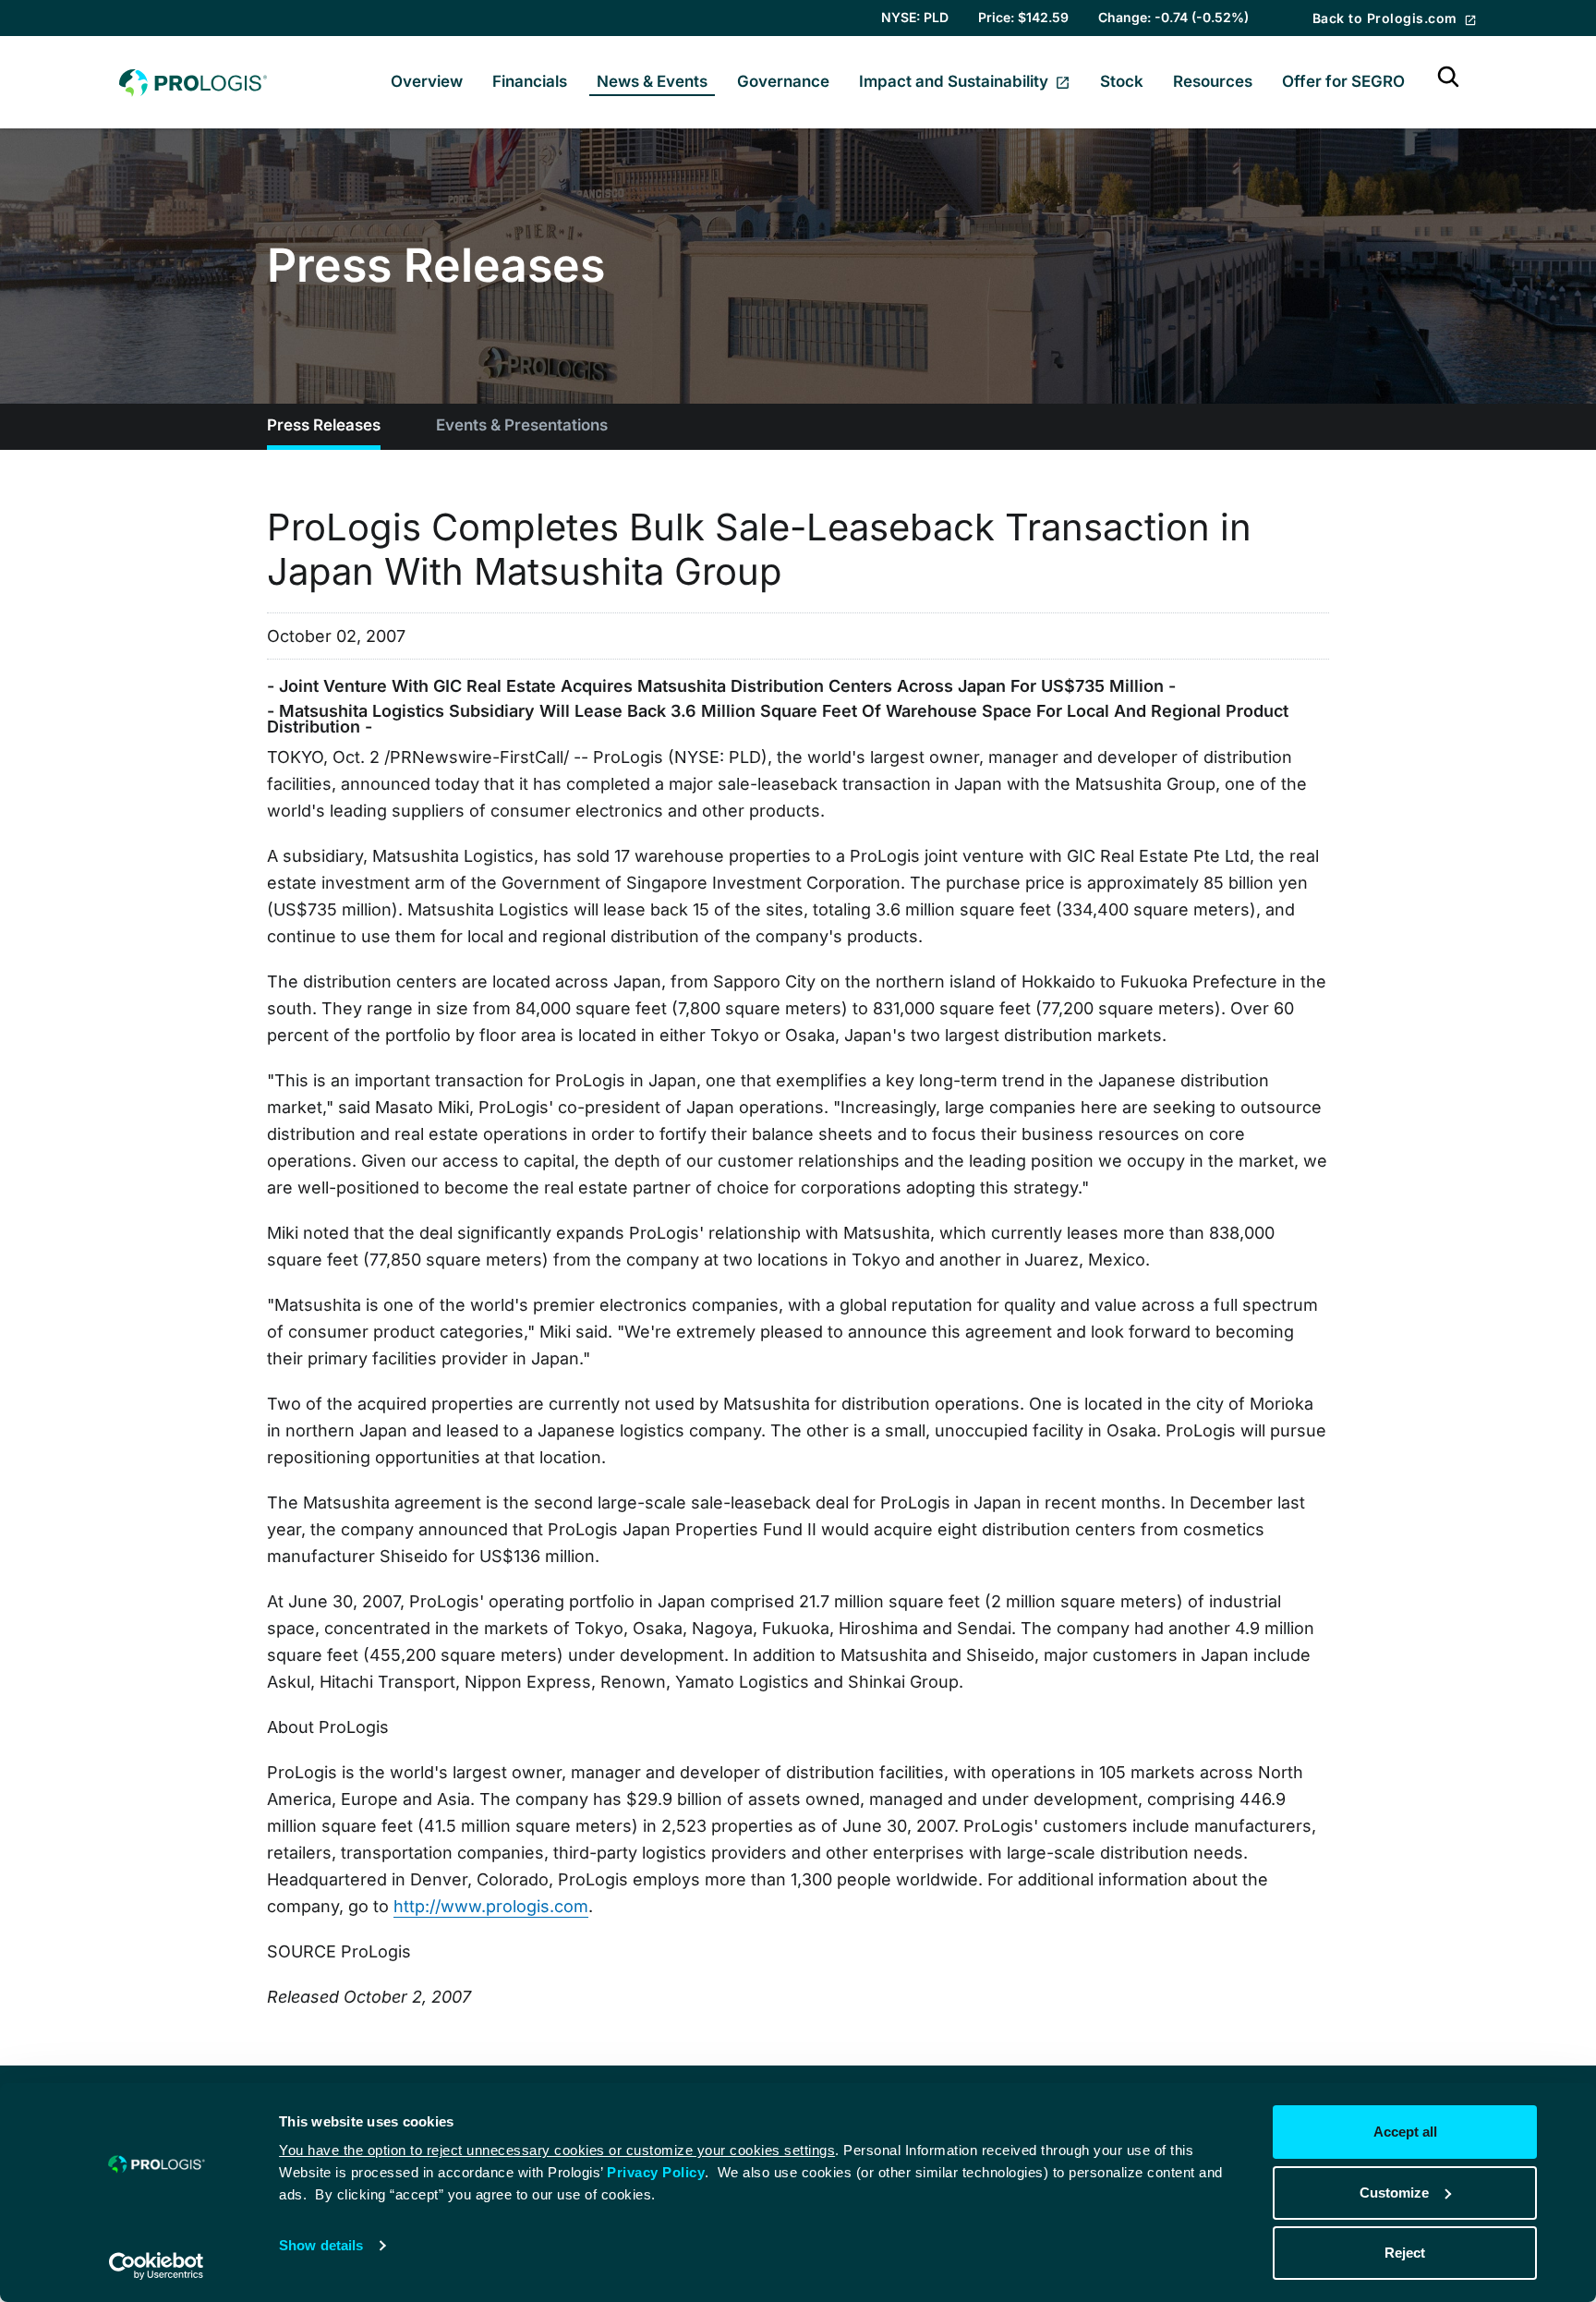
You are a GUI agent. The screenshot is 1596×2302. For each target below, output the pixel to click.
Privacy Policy (656, 2172)
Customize (1394, 2193)
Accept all (1405, 2132)
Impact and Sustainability (955, 81)
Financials (530, 81)
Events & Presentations (522, 425)
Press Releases (324, 425)
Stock (1122, 81)
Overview (427, 81)
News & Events (652, 81)
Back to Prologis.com (1387, 18)
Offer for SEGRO (1343, 81)
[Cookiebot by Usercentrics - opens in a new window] (157, 2266)
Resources (1213, 81)
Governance (783, 81)
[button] (1448, 82)
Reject (1405, 2253)
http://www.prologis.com (491, 1906)
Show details (321, 2245)
